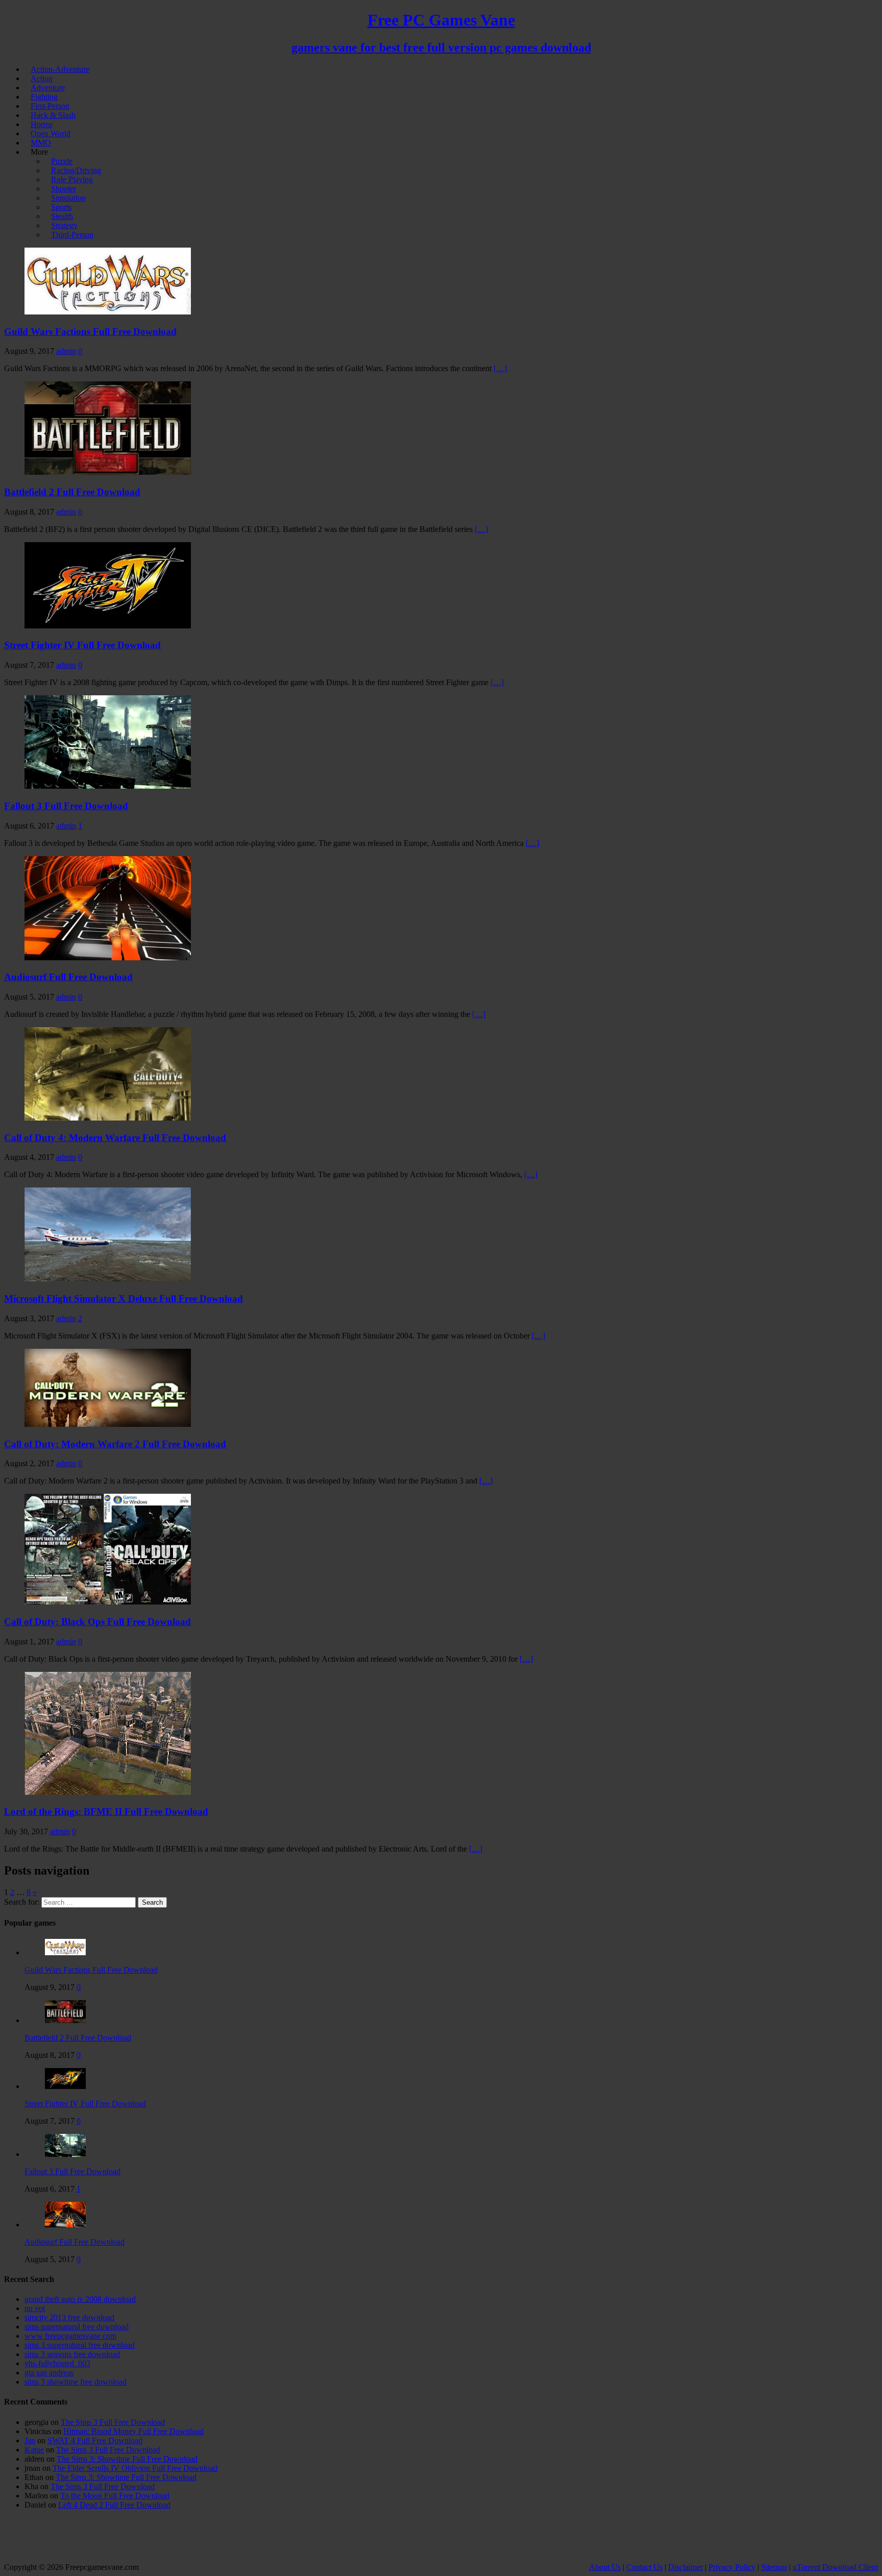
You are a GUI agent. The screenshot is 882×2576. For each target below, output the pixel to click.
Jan (30, 2440)
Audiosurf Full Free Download (68, 977)
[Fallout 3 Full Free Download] (65, 2154)
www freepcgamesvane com (70, 2336)
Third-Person (72, 235)
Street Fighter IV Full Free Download (82, 645)
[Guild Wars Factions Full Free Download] (65, 1952)
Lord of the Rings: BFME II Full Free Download (106, 1812)
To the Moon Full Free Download (115, 2496)
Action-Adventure (60, 69)
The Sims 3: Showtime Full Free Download (127, 2459)
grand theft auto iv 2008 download (80, 2299)
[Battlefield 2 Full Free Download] (65, 2020)
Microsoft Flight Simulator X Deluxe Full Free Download (124, 1298)
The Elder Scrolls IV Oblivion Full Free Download (135, 2468)
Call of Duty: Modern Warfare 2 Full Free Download (115, 1444)
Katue (34, 2450)
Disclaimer (685, 2567)
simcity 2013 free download (69, 2317)
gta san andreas (49, 2373)
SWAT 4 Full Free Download (95, 2440)
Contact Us (644, 2567)
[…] (500, 368)
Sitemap (774, 2567)
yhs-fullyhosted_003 (57, 2363)
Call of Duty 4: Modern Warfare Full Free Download (115, 1138)
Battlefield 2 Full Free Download (72, 492)
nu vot (35, 2308)
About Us (605, 2567)
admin (66, 351)
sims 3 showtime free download (76, 2382)
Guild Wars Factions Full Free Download (90, 332)
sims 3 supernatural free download (80, 2345)
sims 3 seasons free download (72, 2354)
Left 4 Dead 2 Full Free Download (114, 2505)
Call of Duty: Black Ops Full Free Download (97, 1622)
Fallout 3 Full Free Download (66, 806)
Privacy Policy (732, 2567)
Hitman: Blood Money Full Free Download (133, 2431)
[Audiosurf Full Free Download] (65, 2225)
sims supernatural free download (77, 2327)
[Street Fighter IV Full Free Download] (65, 2086)
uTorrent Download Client (835, 2567)
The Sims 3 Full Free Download (113, 2422)
